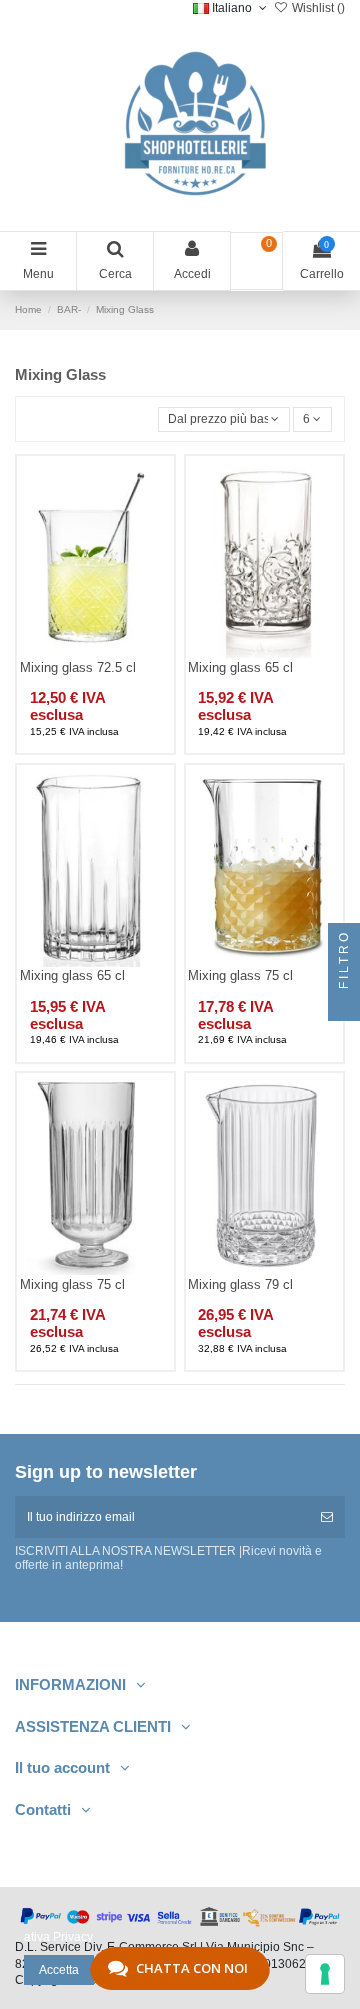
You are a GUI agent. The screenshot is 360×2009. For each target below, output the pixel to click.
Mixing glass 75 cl (240, 975)
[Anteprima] (119, 652)
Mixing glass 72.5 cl (78, 667)
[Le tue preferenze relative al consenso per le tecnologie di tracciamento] (325, 1974)
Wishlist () (317, 8)
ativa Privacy (58, 1937)
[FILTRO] (344, 1005)
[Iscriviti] (327, 1517)
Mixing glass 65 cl (240, 667)
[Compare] (96, 652)
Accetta (59, 1970)
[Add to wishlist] (72, 652)
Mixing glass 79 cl (240, 1284)
